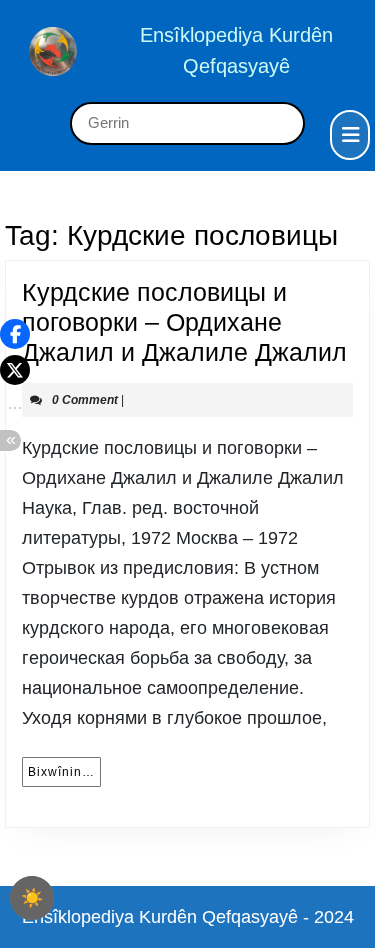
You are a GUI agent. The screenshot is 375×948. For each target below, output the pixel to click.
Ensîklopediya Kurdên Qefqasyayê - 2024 (188, 917)
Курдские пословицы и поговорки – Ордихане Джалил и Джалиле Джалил (184, 322)
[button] (15, 334)
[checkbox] (32, 898)
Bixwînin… (64, 771)
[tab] (350, 135)
